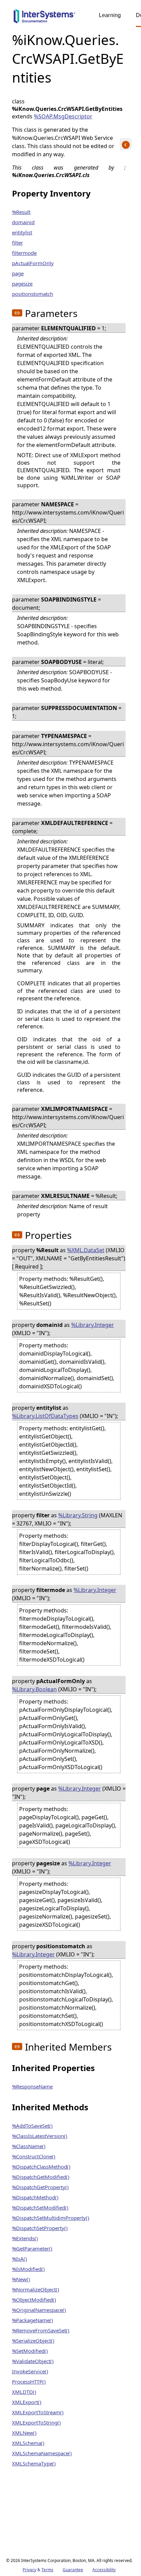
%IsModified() (28, 2269)
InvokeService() (30, 2371)
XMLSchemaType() (34, 2463)
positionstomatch (33, 294)
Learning (110, 15)
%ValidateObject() (33, 2361)
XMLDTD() (24, 2392)
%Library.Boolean (34, 1689)
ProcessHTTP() (29, 2382)
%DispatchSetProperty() (40, 2228)
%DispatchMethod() (35, 2197)
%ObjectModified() (34, 2300)
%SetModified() (30, 2351)
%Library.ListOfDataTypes (45, 1416)
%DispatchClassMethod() (41, 2167)
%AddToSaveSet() (32, 2126)
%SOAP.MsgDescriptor (63, 116)
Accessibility (104, 2570)
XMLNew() (24, 2433)
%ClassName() (29, 2146)
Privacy (29, 2570)
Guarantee (73, 2570)
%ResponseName (32, 2086)
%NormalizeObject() (36, 2289)
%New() (21, 2279)
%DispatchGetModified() (41, 2177)
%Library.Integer (93, 1325)
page (18, 273)
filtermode (24, 253)
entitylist (22, 232)
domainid (23, 222)
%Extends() (25, 2238)
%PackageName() (33, 2320)
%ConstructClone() (34, 2156)
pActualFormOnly (33, 263)
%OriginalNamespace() (39, 2310)
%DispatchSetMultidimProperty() (51, 2218)
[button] (17, 313)
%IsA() (20, 2259)
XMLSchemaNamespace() (42, 2453)
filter (17, 243)
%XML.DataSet (86, 1250)
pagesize (22, 284)
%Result (21, 212)
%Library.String (78, 1515)
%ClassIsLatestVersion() (40, 2136)
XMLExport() (27, 2402)
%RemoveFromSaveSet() (41, 2330)
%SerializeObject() (33, 2341)
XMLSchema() (28, 2443)
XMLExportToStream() (38, 2412)
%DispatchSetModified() (40, 2208)
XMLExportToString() (36, 2422)
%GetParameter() (32, 2248)
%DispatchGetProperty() (40, 2187)
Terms (47, 2570)
